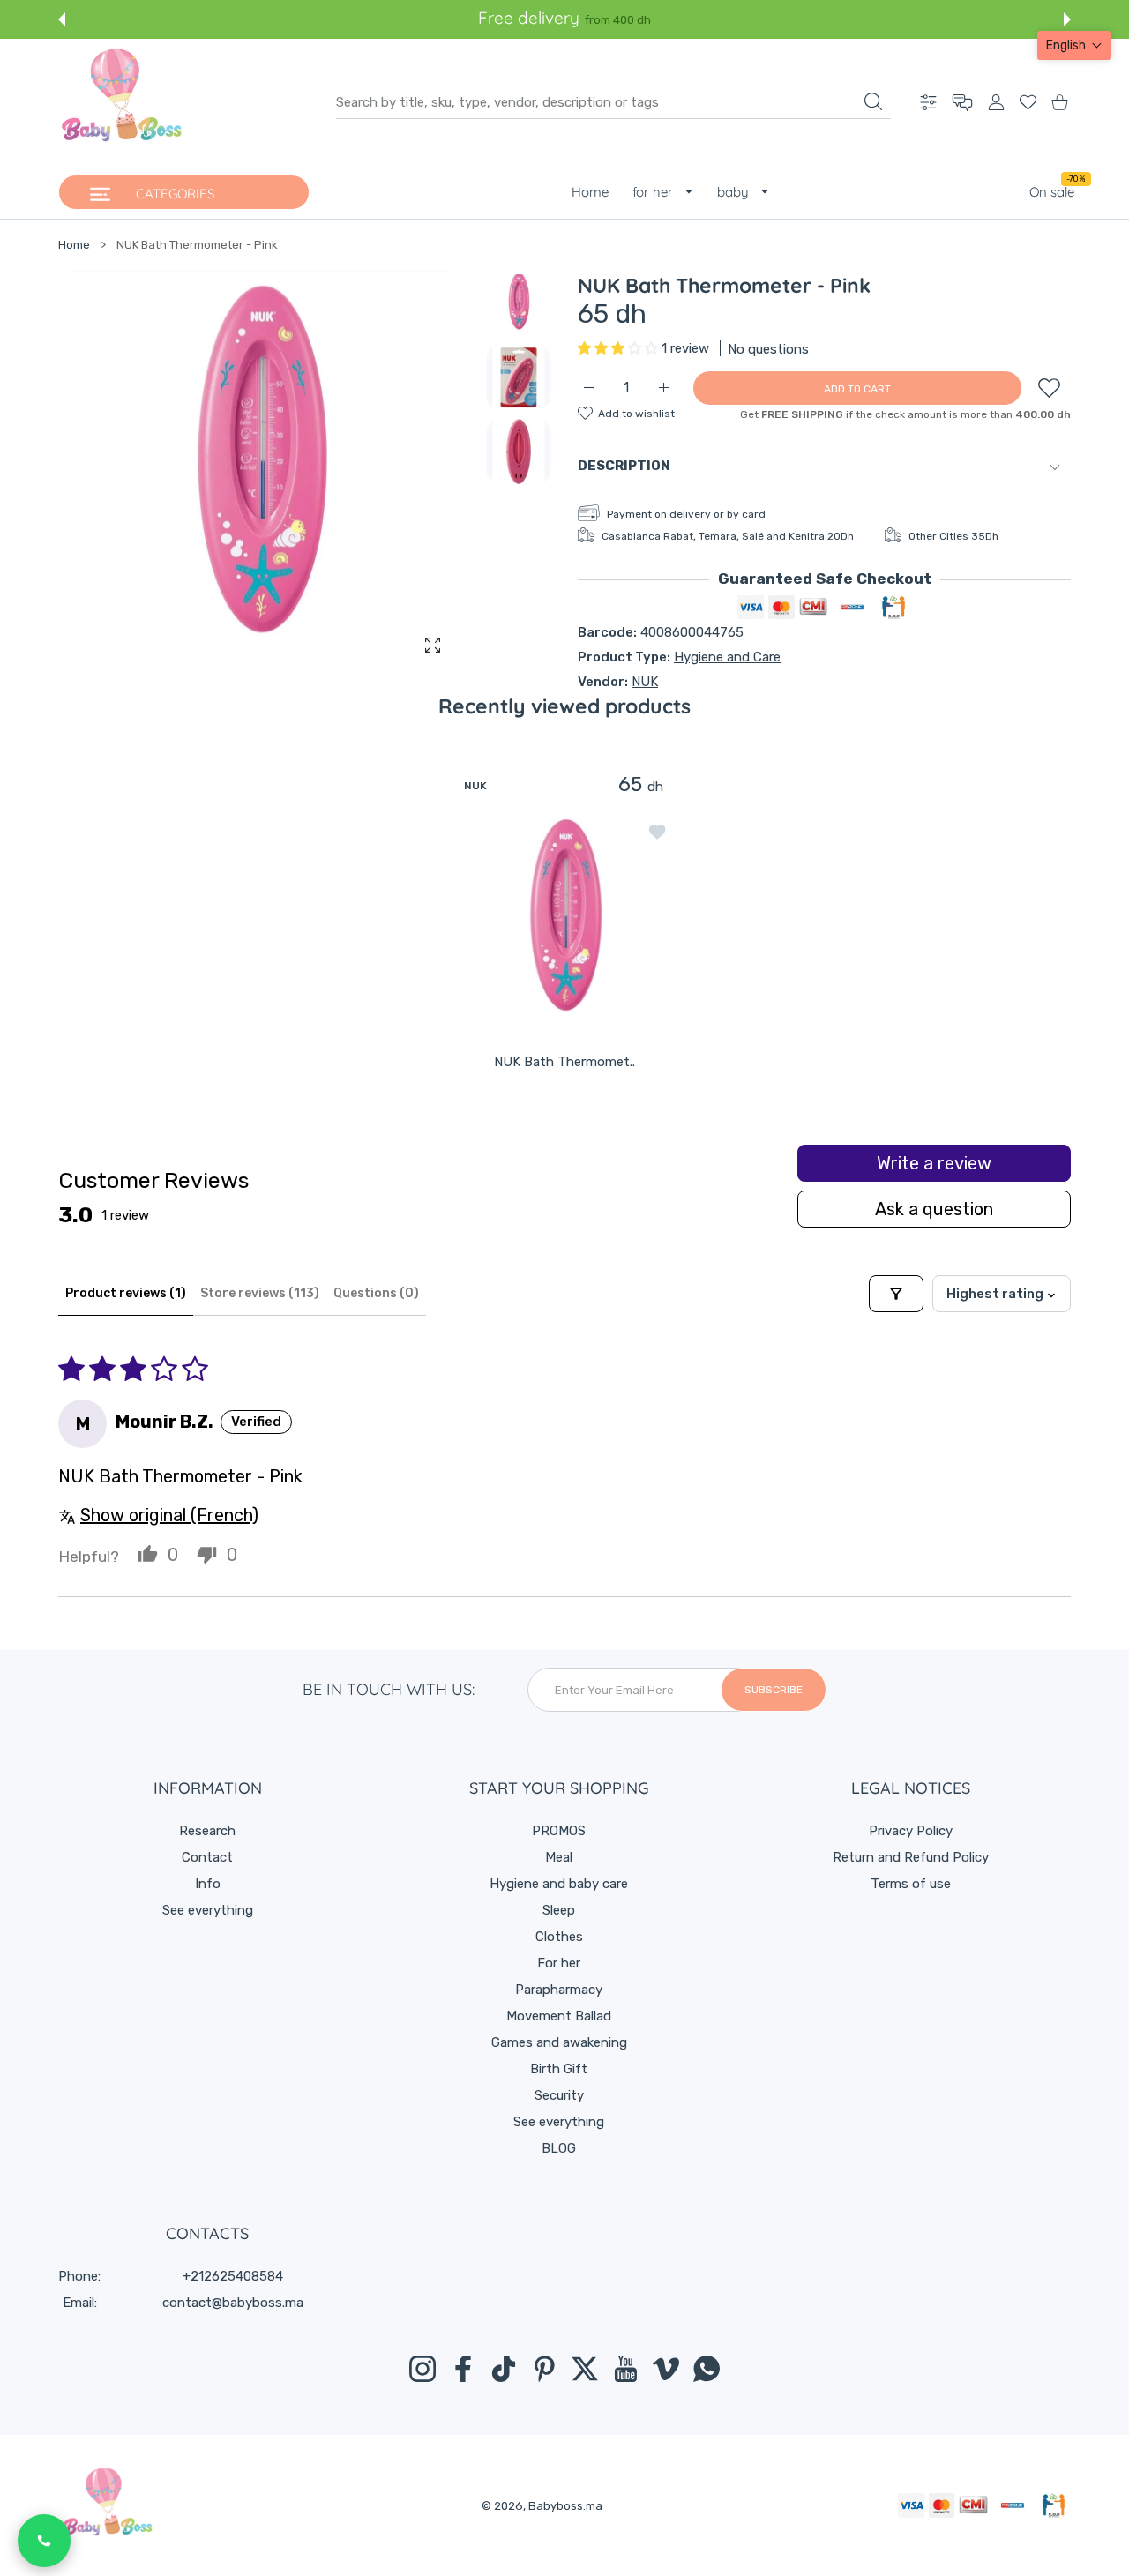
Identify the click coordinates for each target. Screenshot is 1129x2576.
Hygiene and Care (727, 657)
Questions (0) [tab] (376, 1293)
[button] (62, 19)
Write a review (934, 1163)
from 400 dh (618, 20)
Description (624, 466)
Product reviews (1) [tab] (126, 1293)
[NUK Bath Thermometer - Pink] (564, 922)
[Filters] (896, 1294)
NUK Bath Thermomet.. (564, 1061)
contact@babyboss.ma (233, 2303)
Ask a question (934, 1209)
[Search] (873, 101)
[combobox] (613, 102)
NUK (645, 682)
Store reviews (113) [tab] (260, 1293)
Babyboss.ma (565, 2506)
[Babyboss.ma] (122, 102)
